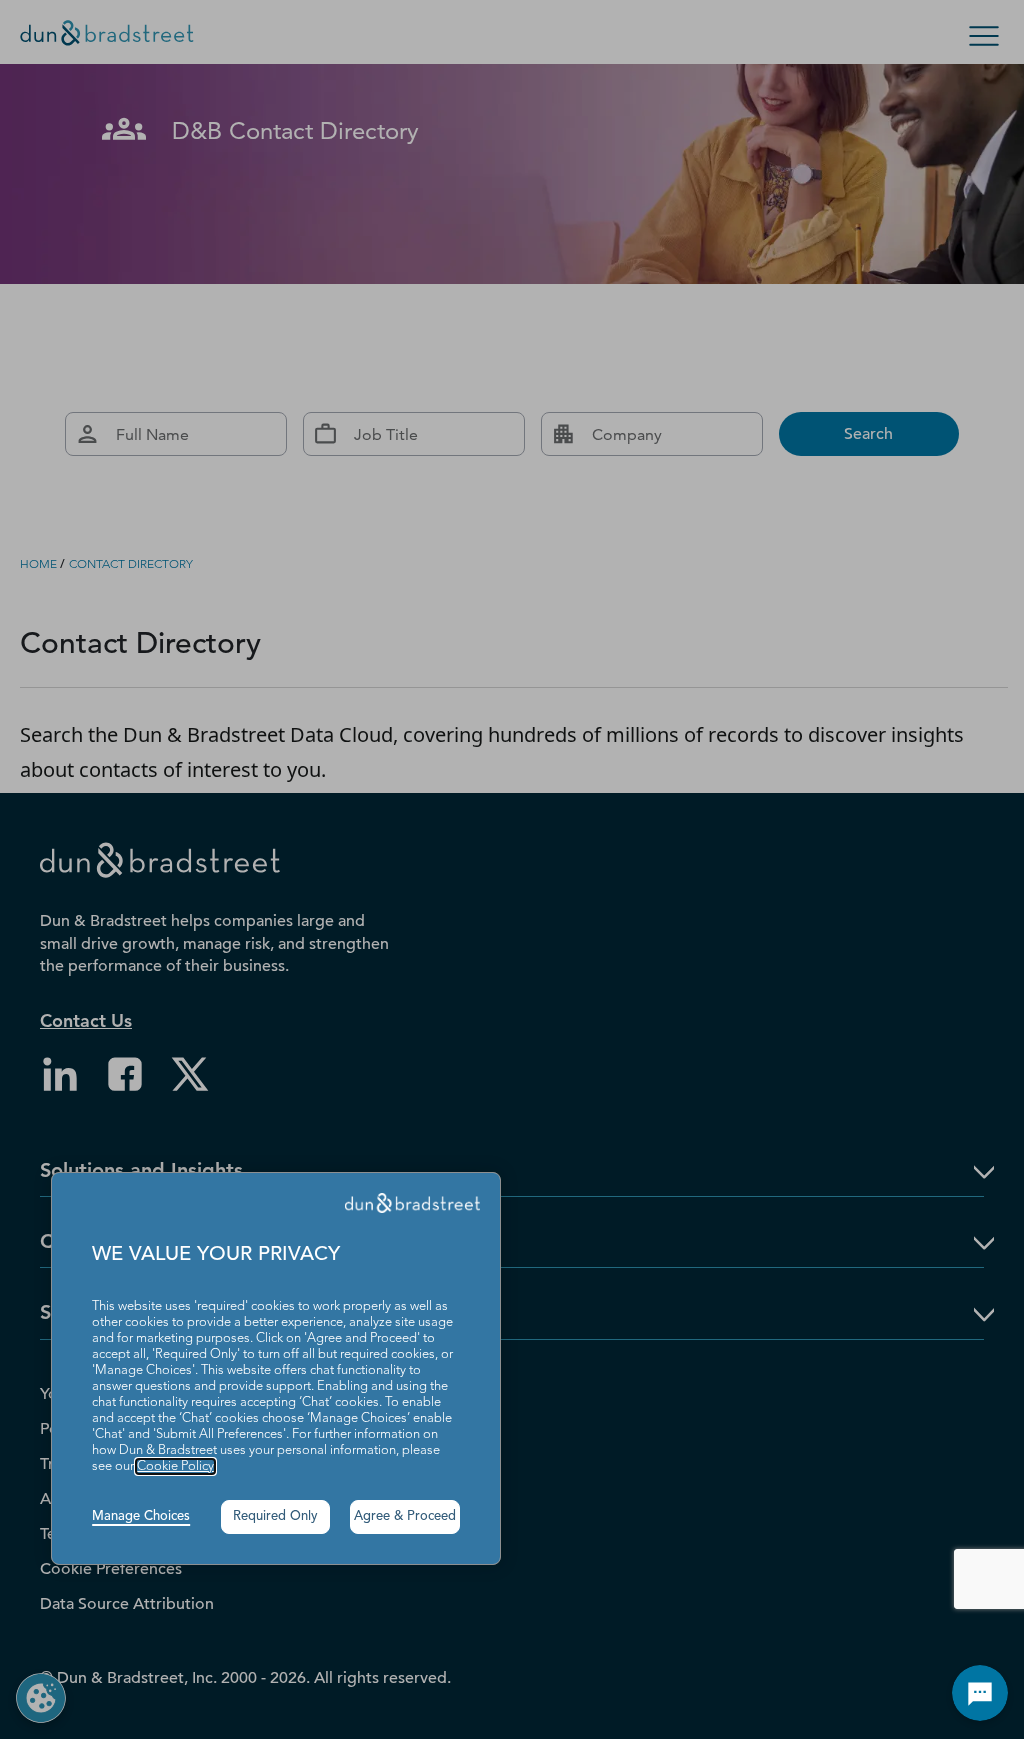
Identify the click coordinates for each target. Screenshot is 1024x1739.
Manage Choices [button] (141, 1516)
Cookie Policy (175, 1466)
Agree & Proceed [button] (405, 1516)
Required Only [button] (275, 1516)
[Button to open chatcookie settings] (980, 1693)
